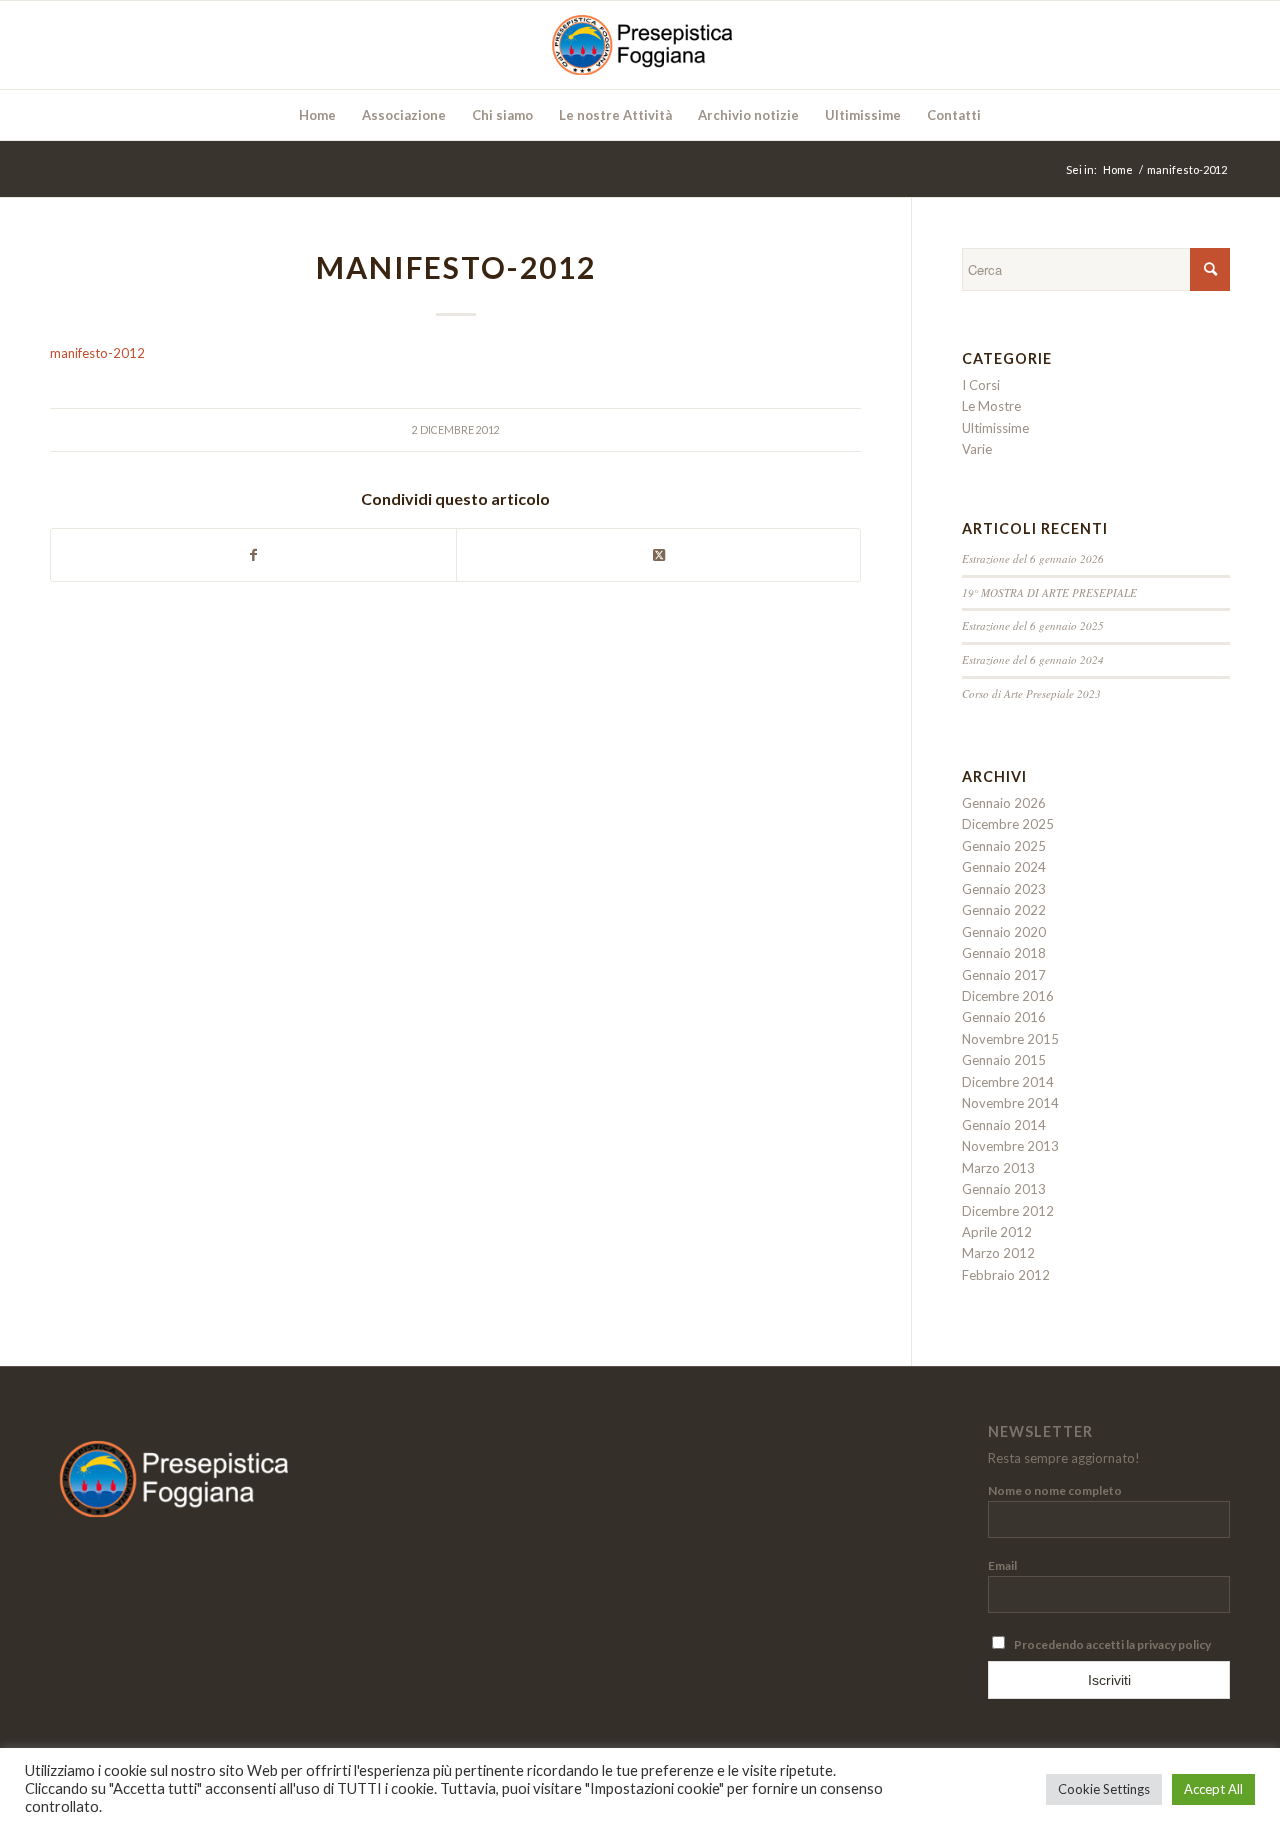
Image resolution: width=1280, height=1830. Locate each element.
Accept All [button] (1213, 1789)
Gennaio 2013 (1004, 1189)
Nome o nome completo (1055, 1490)
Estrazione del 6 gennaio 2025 (1033, 625)
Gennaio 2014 (1004, 1125)
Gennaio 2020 (1004, 932)
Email (1002, 1565)
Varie (977, 449)
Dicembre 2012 (1008, 1211)
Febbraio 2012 (1006, 1275)
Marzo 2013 (998, 1168)
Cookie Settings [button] (1104, 1789)
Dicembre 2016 (1008, 996)
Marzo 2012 (998, 1253)
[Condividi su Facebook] (253, 555)
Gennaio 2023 (1004, 889)
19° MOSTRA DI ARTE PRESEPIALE (1049, 592)
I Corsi (981, 385)
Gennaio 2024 (1004, 867)
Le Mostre (991, 406)
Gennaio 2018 (1004, 953)
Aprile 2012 (997, 1232)
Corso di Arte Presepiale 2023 (1031, 693)
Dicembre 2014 (1008, 1082)
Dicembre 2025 (1008, 824)
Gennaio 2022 (1004, 910)
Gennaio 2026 (1004, 803)
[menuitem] (317, 115)
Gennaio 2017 (1004, 975)
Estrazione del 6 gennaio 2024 (1033, 659)
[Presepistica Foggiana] (639, 45)
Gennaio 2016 (1004, 1017)
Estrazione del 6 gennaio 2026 (1033, 558)
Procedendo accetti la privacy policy (1111, 1644)
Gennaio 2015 (1004, 1060)
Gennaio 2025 (1004, 846)
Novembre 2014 (1010, 1103)
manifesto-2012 (97, 353)
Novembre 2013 (1010, 1146)
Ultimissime (995, 428)
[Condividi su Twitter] (659, 555)
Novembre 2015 (1010, 1039)
